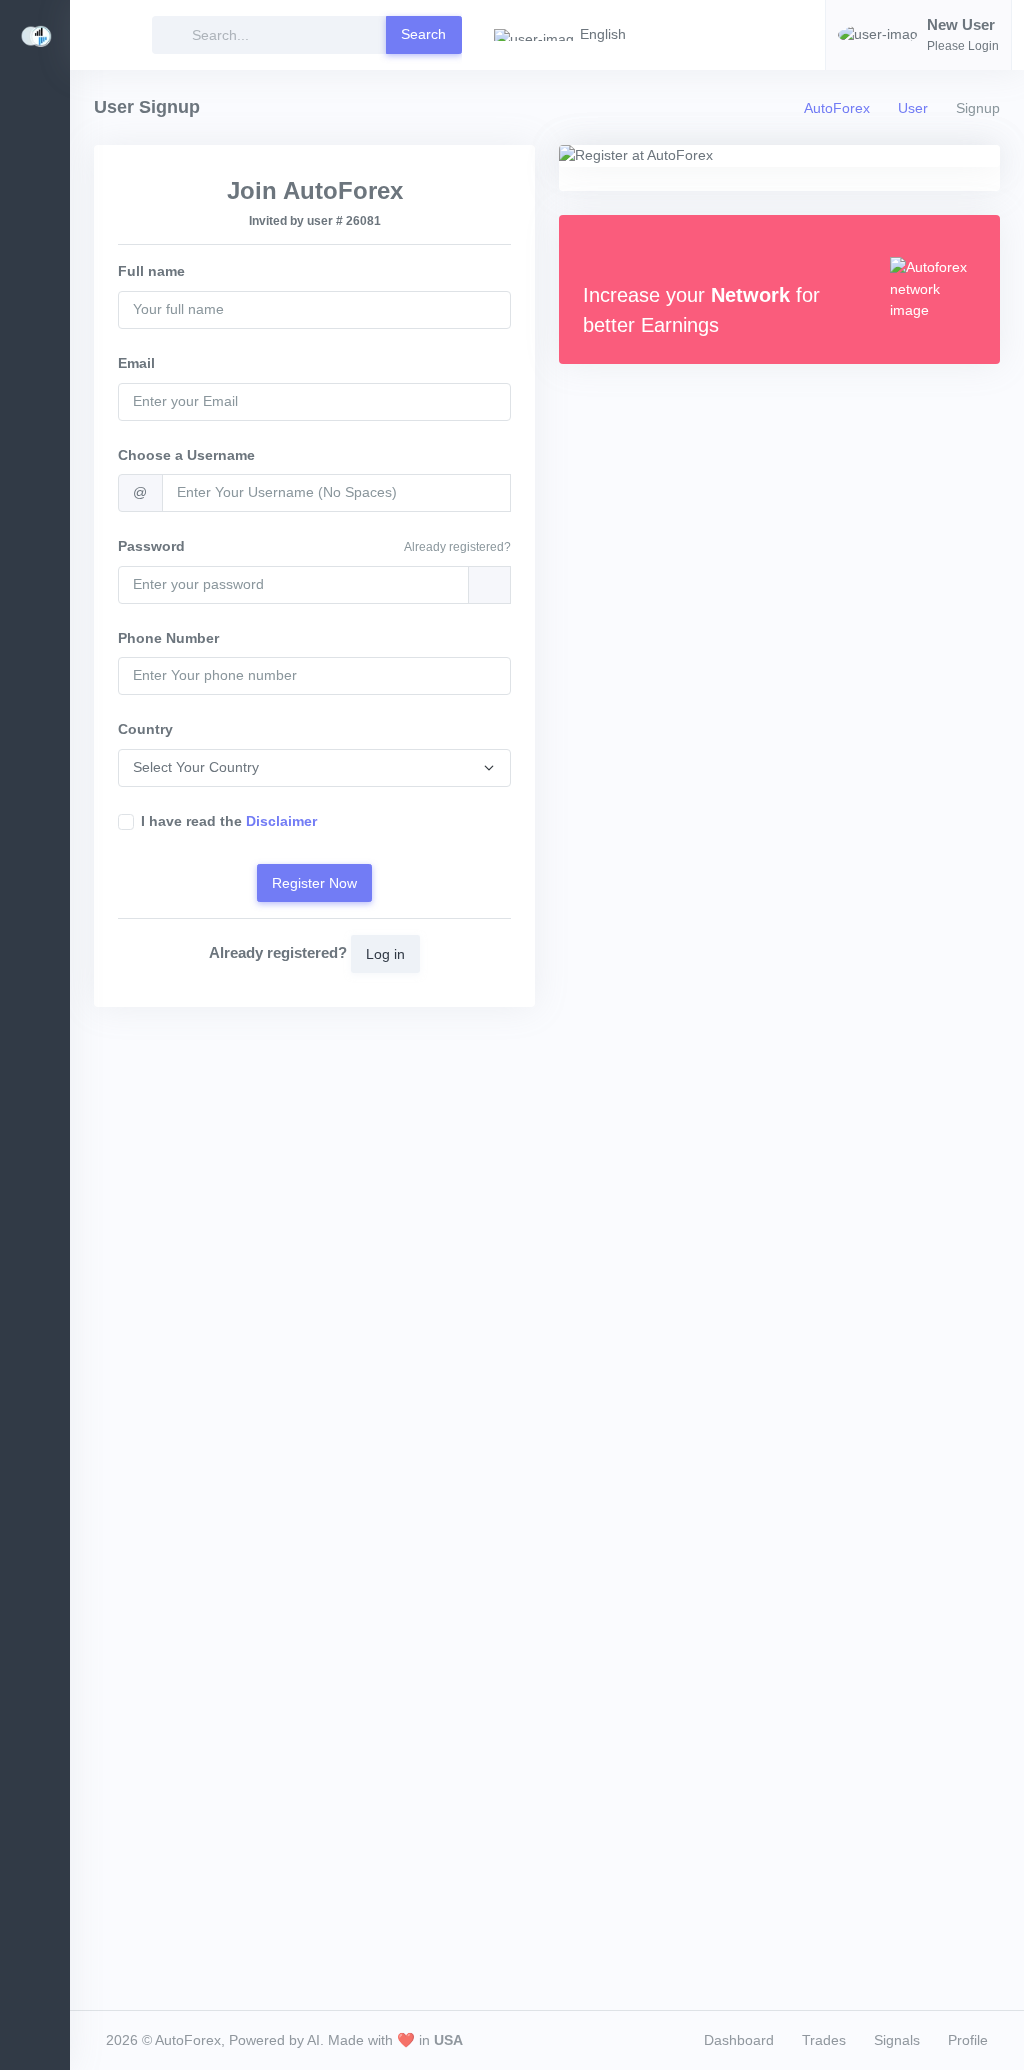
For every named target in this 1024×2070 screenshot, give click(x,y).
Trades (824, 2040)
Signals (897, 2040)
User (913, 108)
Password (151, 546)
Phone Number (168, 638)
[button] (566, 35)
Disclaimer (281, 821)
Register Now (314, 883)
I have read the (229, 821)
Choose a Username (186, 455)
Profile (968, 2040)
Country (145, 729)
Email (136, 363)
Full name (151, 271)
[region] (35, 1069)
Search (423, 34)
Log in (385, 954)
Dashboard (739, 2040)
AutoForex (837, 108)
